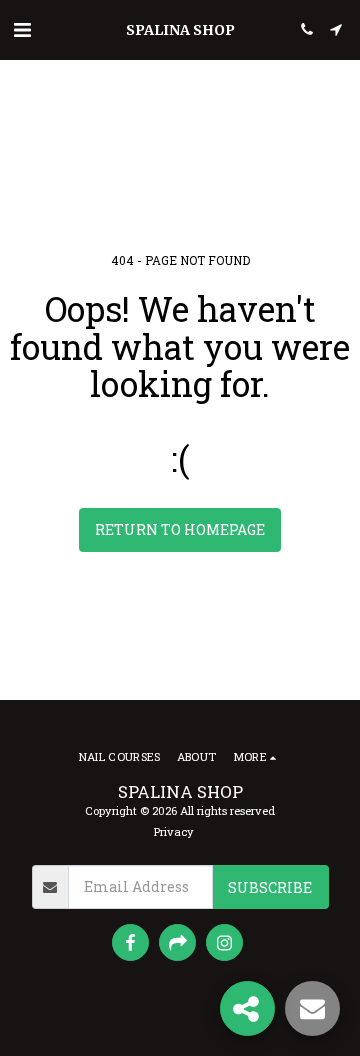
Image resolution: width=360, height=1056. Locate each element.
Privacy (174, 831)
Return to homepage (180, 529)
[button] (22, 29)
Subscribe (270, 887)
